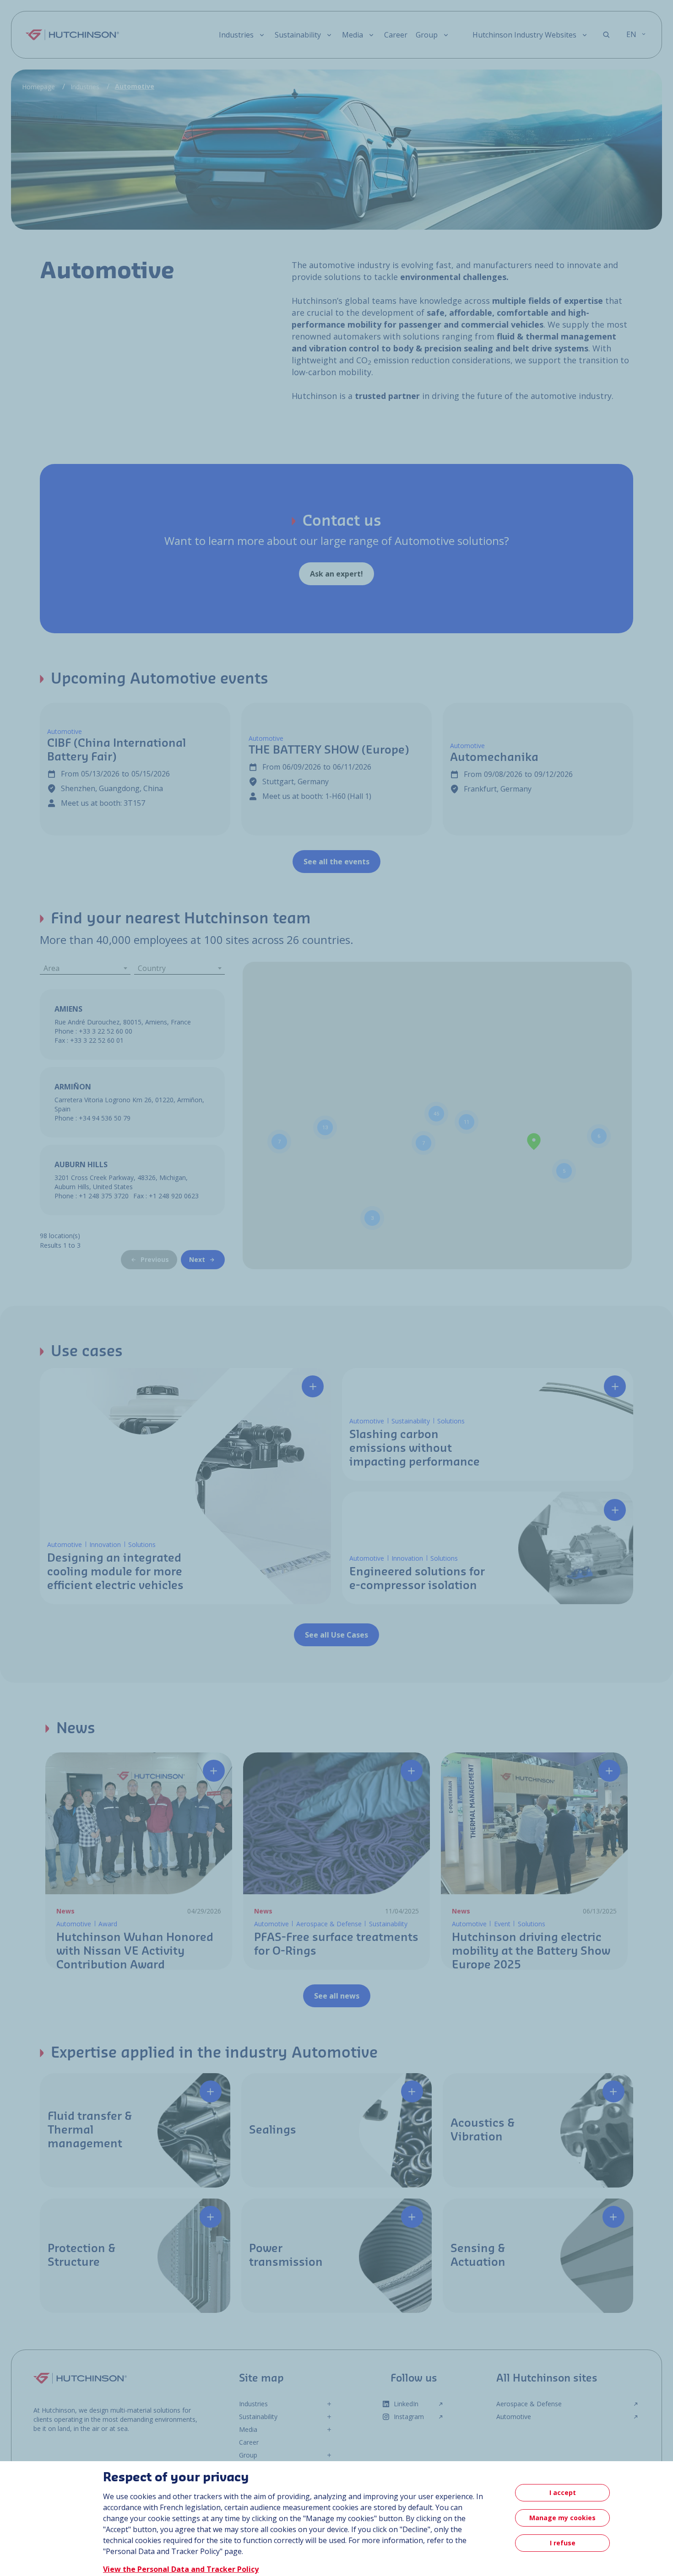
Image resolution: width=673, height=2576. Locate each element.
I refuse (563, 2543)
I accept (563, 2492)
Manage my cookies (562, 2518)
